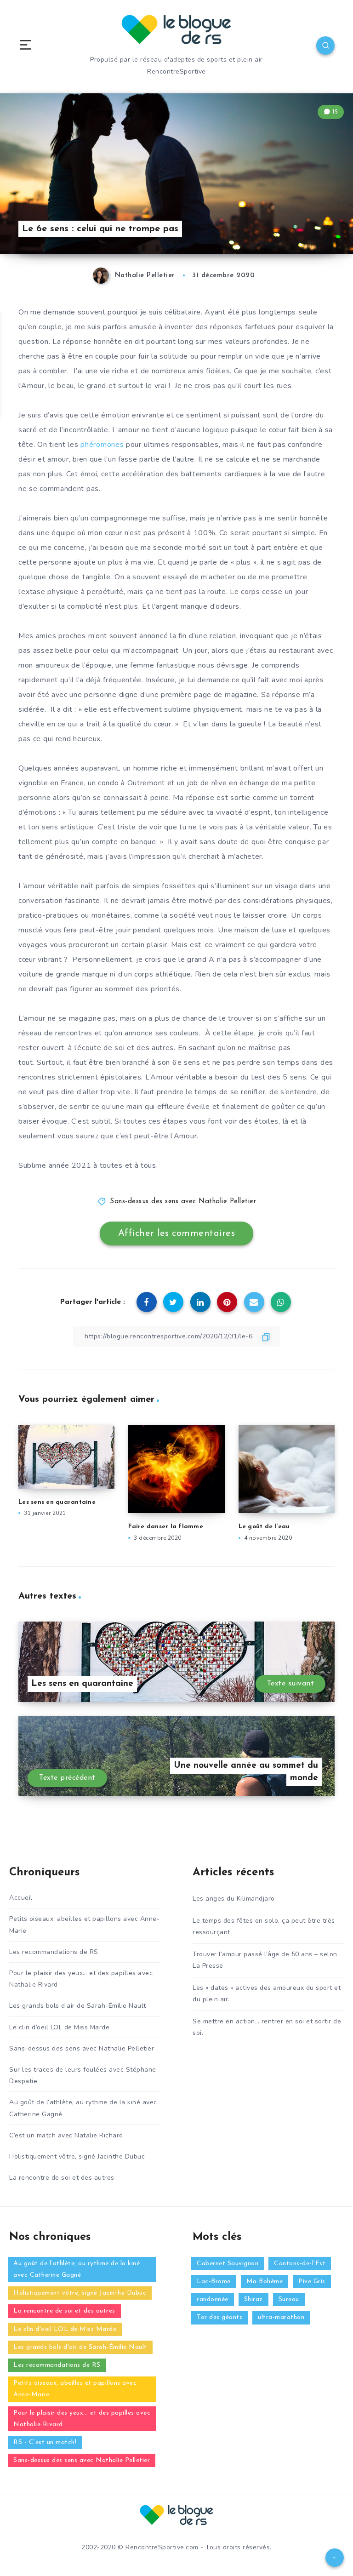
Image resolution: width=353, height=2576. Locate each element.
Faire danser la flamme (166, 1527)
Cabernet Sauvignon (228, 2264)
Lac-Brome (214, 2282)
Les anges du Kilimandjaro (234, 1899)
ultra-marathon (281, 2317)
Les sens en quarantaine (57, 1502)
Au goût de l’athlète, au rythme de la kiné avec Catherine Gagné (83, 2108)
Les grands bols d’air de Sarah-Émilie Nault (78, 2006)
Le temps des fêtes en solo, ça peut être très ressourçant (264, 1926)
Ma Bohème (265, 2282)
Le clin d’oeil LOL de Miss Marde (59, 2027)
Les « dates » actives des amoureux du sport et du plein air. (267, 1993)
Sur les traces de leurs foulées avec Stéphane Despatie (83, 2075)
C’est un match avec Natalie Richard (66, 2135)
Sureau (289, 2299)
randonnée (213, 2299)
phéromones (102, 445)
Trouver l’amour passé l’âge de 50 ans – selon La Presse (265, 1960)
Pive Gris (312, 2282)
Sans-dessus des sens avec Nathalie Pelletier (183, 1202)
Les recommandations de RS (54, 1952)
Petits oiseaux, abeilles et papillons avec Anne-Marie (84, 1925)
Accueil (21, 1898)
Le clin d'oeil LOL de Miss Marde (65, 2329)
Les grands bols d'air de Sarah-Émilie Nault (80, 2347)
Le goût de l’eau (264, 1527)
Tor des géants (219, 2317)
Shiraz (253, 2299)
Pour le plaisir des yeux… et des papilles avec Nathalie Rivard (81, 1979)
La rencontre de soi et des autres (62, 2178)
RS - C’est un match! (45, 2442)
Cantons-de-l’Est (300, 2264)
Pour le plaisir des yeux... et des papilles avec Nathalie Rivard (82, 2419)
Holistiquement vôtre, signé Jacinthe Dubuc (77, 2156)
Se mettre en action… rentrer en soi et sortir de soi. (267, 2027)
